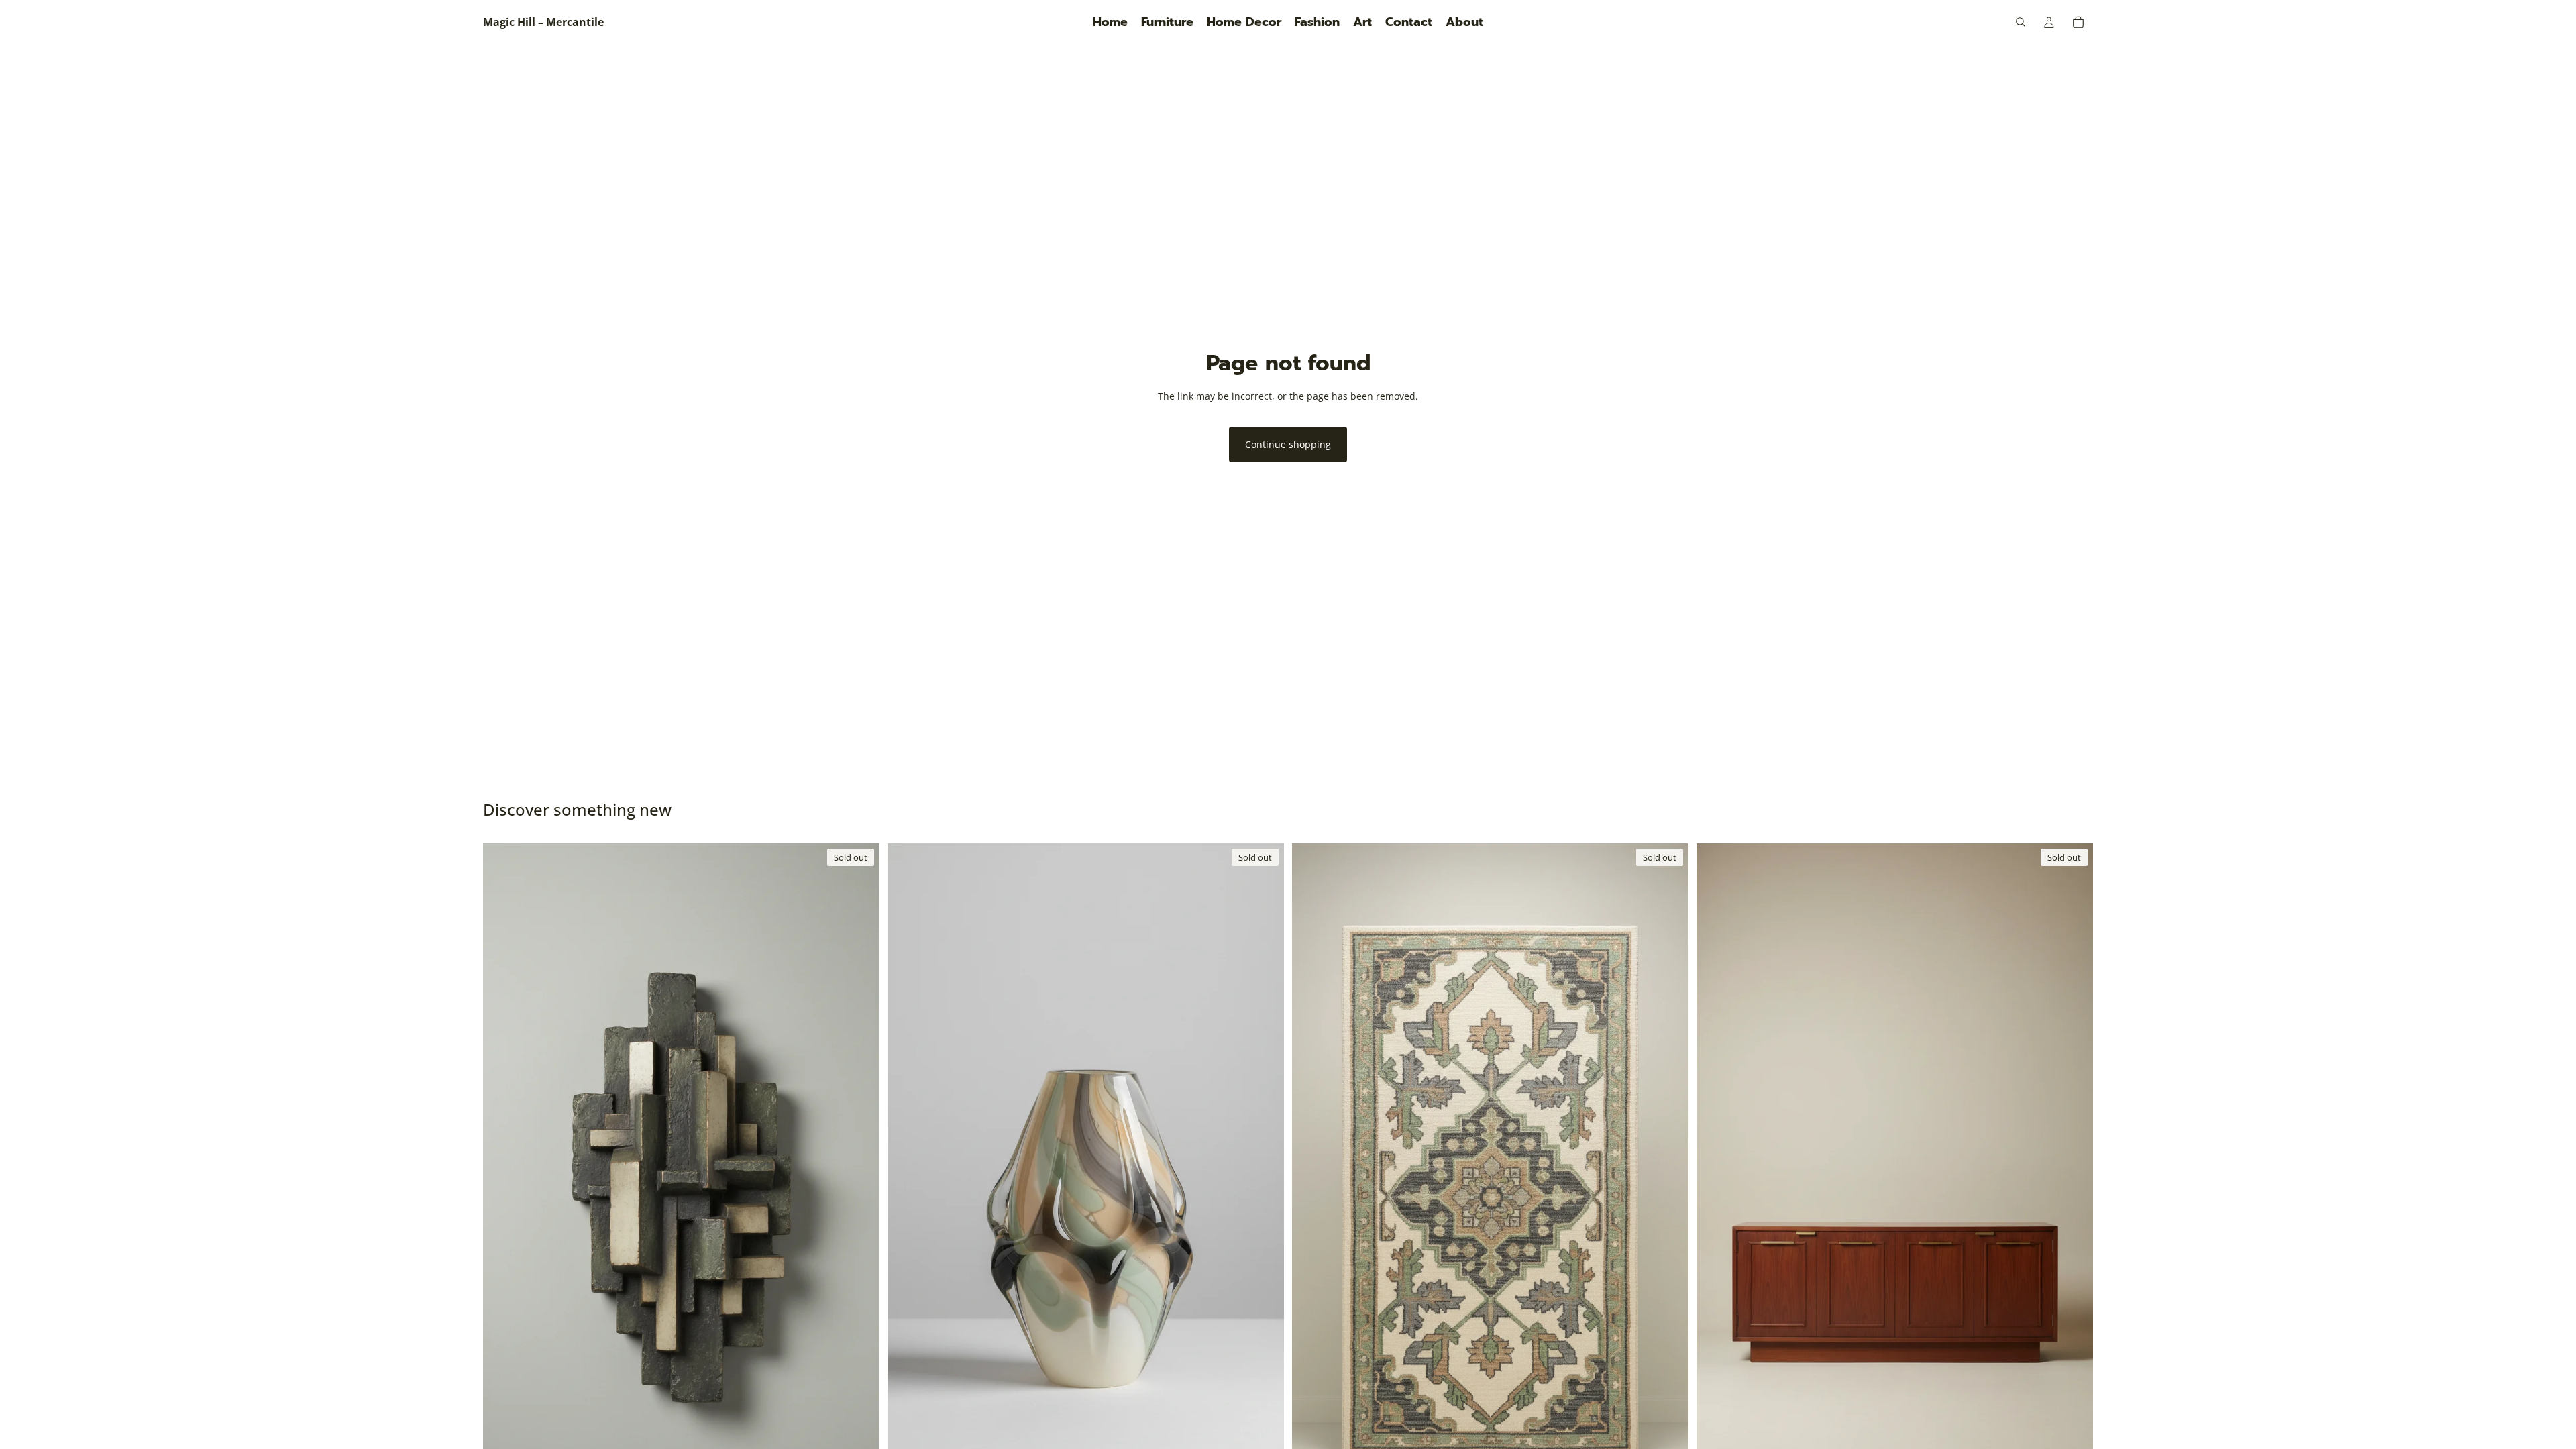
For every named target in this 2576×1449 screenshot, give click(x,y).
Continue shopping (1288, 444)
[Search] (2021, 22)
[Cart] (2078, 22)
